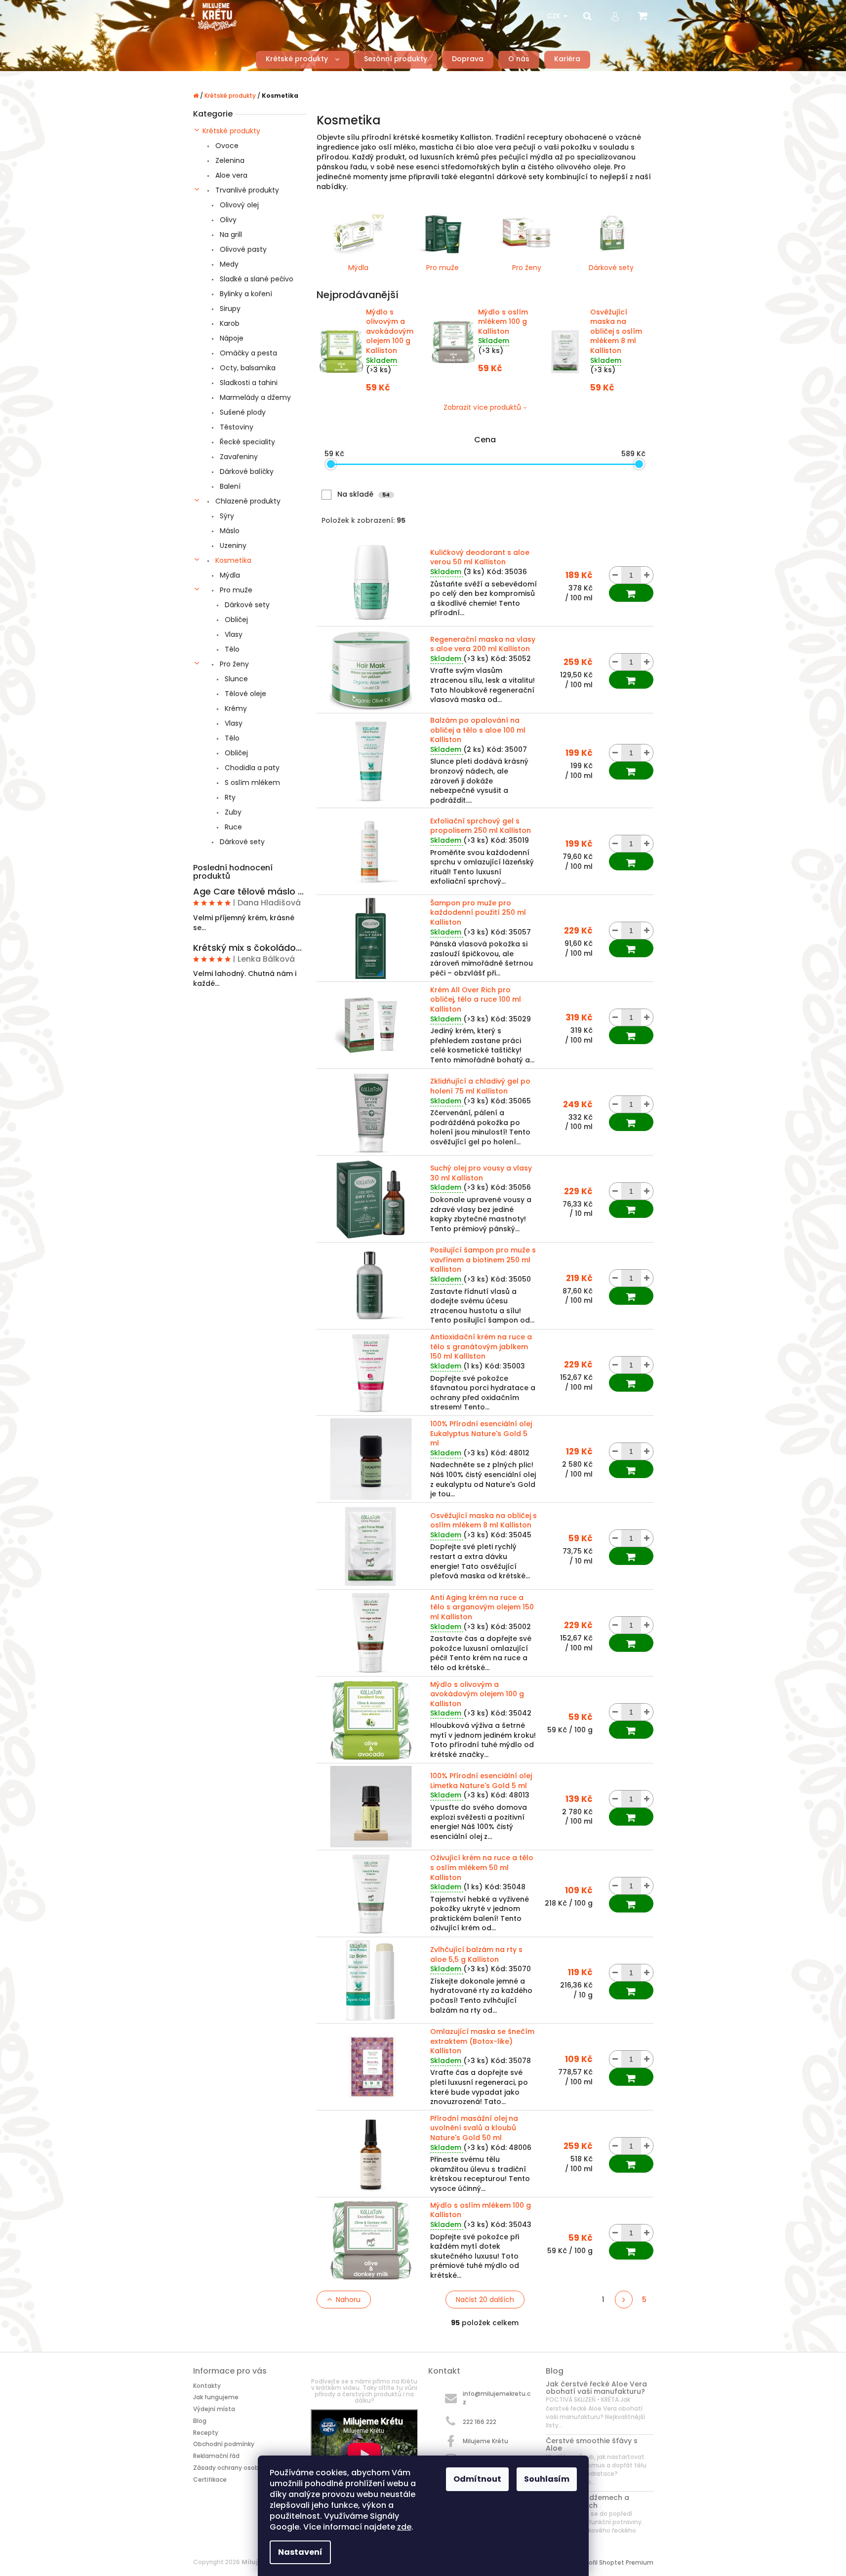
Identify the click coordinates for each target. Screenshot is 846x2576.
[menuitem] (302, 59)
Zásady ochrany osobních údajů (242, 2468)
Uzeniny (232, 546)
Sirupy (229, 309)
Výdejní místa (214, 2409)
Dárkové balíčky (246, 471)
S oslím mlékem (251, 782)
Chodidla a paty (251, 768)
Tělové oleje (244, 694)
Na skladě (363, 494)
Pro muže (235, 590)
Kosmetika (232, 560)
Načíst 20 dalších (485, 2300)
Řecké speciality (246, 442)
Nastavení (300, 2552)
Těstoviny (236, 427)
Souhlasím (547, 2479)
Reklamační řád (216, 2456)
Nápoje (231, 338)
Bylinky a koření (245, 294)
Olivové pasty (242, 249)
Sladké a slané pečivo (256, 279)
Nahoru (348, 2300)
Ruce (232, 827)
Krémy (235, 708)
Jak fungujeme (216, 2397)
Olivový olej (238, 205)
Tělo (231, 649)
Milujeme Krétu (485, 2441)
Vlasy (233, 634)
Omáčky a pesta (247, 353)
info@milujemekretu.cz (497, 2398)
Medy (228, 264)
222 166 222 (480, 2422)
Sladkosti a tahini (248, 383)
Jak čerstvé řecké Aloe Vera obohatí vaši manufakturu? (596, 2388)
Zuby (232, 812)
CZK (555, 16)
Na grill (230, 234)
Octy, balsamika (247, 368)
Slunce (235, 679)
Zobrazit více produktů (482, 407)
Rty (229, 797)
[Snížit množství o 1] (615, 575)
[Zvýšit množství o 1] (647, 575)
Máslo (229, 531)
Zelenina (229, 160)
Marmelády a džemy (254, 397)
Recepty (206, 2433)
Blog (200, 2421)
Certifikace (210, 2479)
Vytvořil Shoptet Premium (614, 2562)
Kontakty (207, 2386)
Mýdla (229, 575)
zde (404, 2527)
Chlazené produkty (247, 501)
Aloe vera (230, 175)
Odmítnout (477, 2479)
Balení (229, 486)
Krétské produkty (231, 131)
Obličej (235, 620)
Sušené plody (242, 412)
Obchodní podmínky (224, 2444)
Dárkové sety (246, 605)
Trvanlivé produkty (246, 190)
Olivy (227, 220)
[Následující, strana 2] (624, 2300)
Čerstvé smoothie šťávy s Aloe (592, 2445)
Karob (229, 323)
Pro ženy (233, 664)
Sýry (226, 516)
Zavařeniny (238, 457)
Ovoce (226, 146)
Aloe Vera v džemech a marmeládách (587, 2502)
